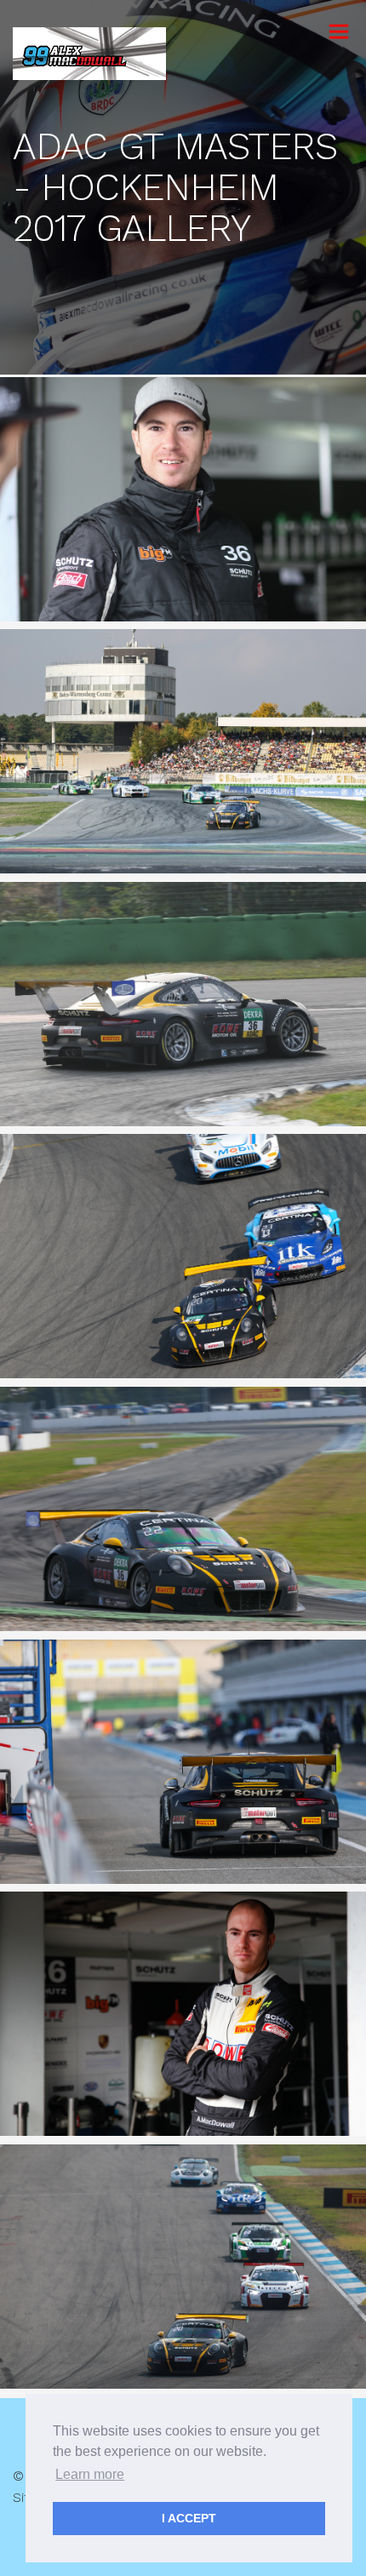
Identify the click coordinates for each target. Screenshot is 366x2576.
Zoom (234, 500)
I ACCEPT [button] (189, 2518)
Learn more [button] (90, 2474)
